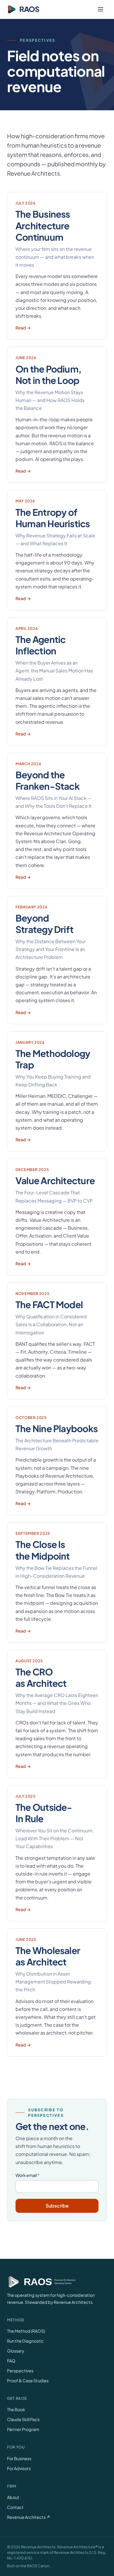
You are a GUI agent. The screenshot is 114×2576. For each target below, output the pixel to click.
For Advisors (19, 2468)
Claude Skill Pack (23, 2419)
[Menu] (101, 9)
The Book (16, 2409)
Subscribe (57, 2206)
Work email (27, 2175)
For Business (19, 2458)
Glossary (16, 2351)
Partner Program (23, 2429)
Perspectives (20, 2371)
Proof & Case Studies (28, 2381)
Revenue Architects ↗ (29, 2517)
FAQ (11, 2361)
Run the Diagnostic (25, 2341)
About (13, 2497)
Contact (15, 2507)
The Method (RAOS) (26, 2331)
